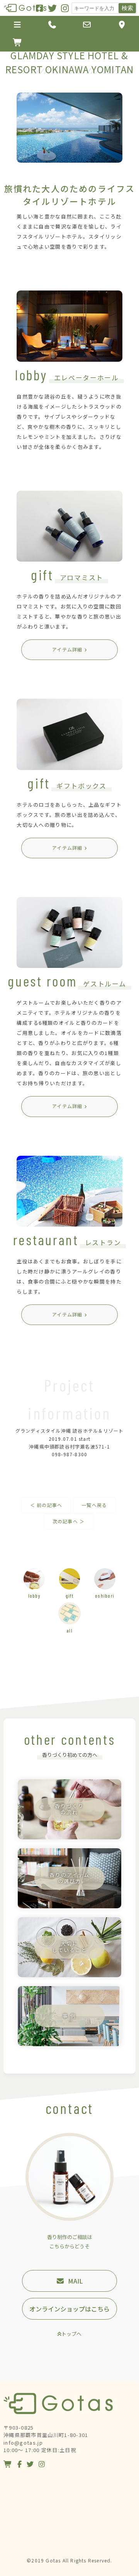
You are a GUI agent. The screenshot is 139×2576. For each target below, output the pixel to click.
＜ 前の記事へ (46, 1505)
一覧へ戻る (94, 1505)
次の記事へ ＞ (69, 1521)
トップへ (71, 2334)
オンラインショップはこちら (69, 2309)
